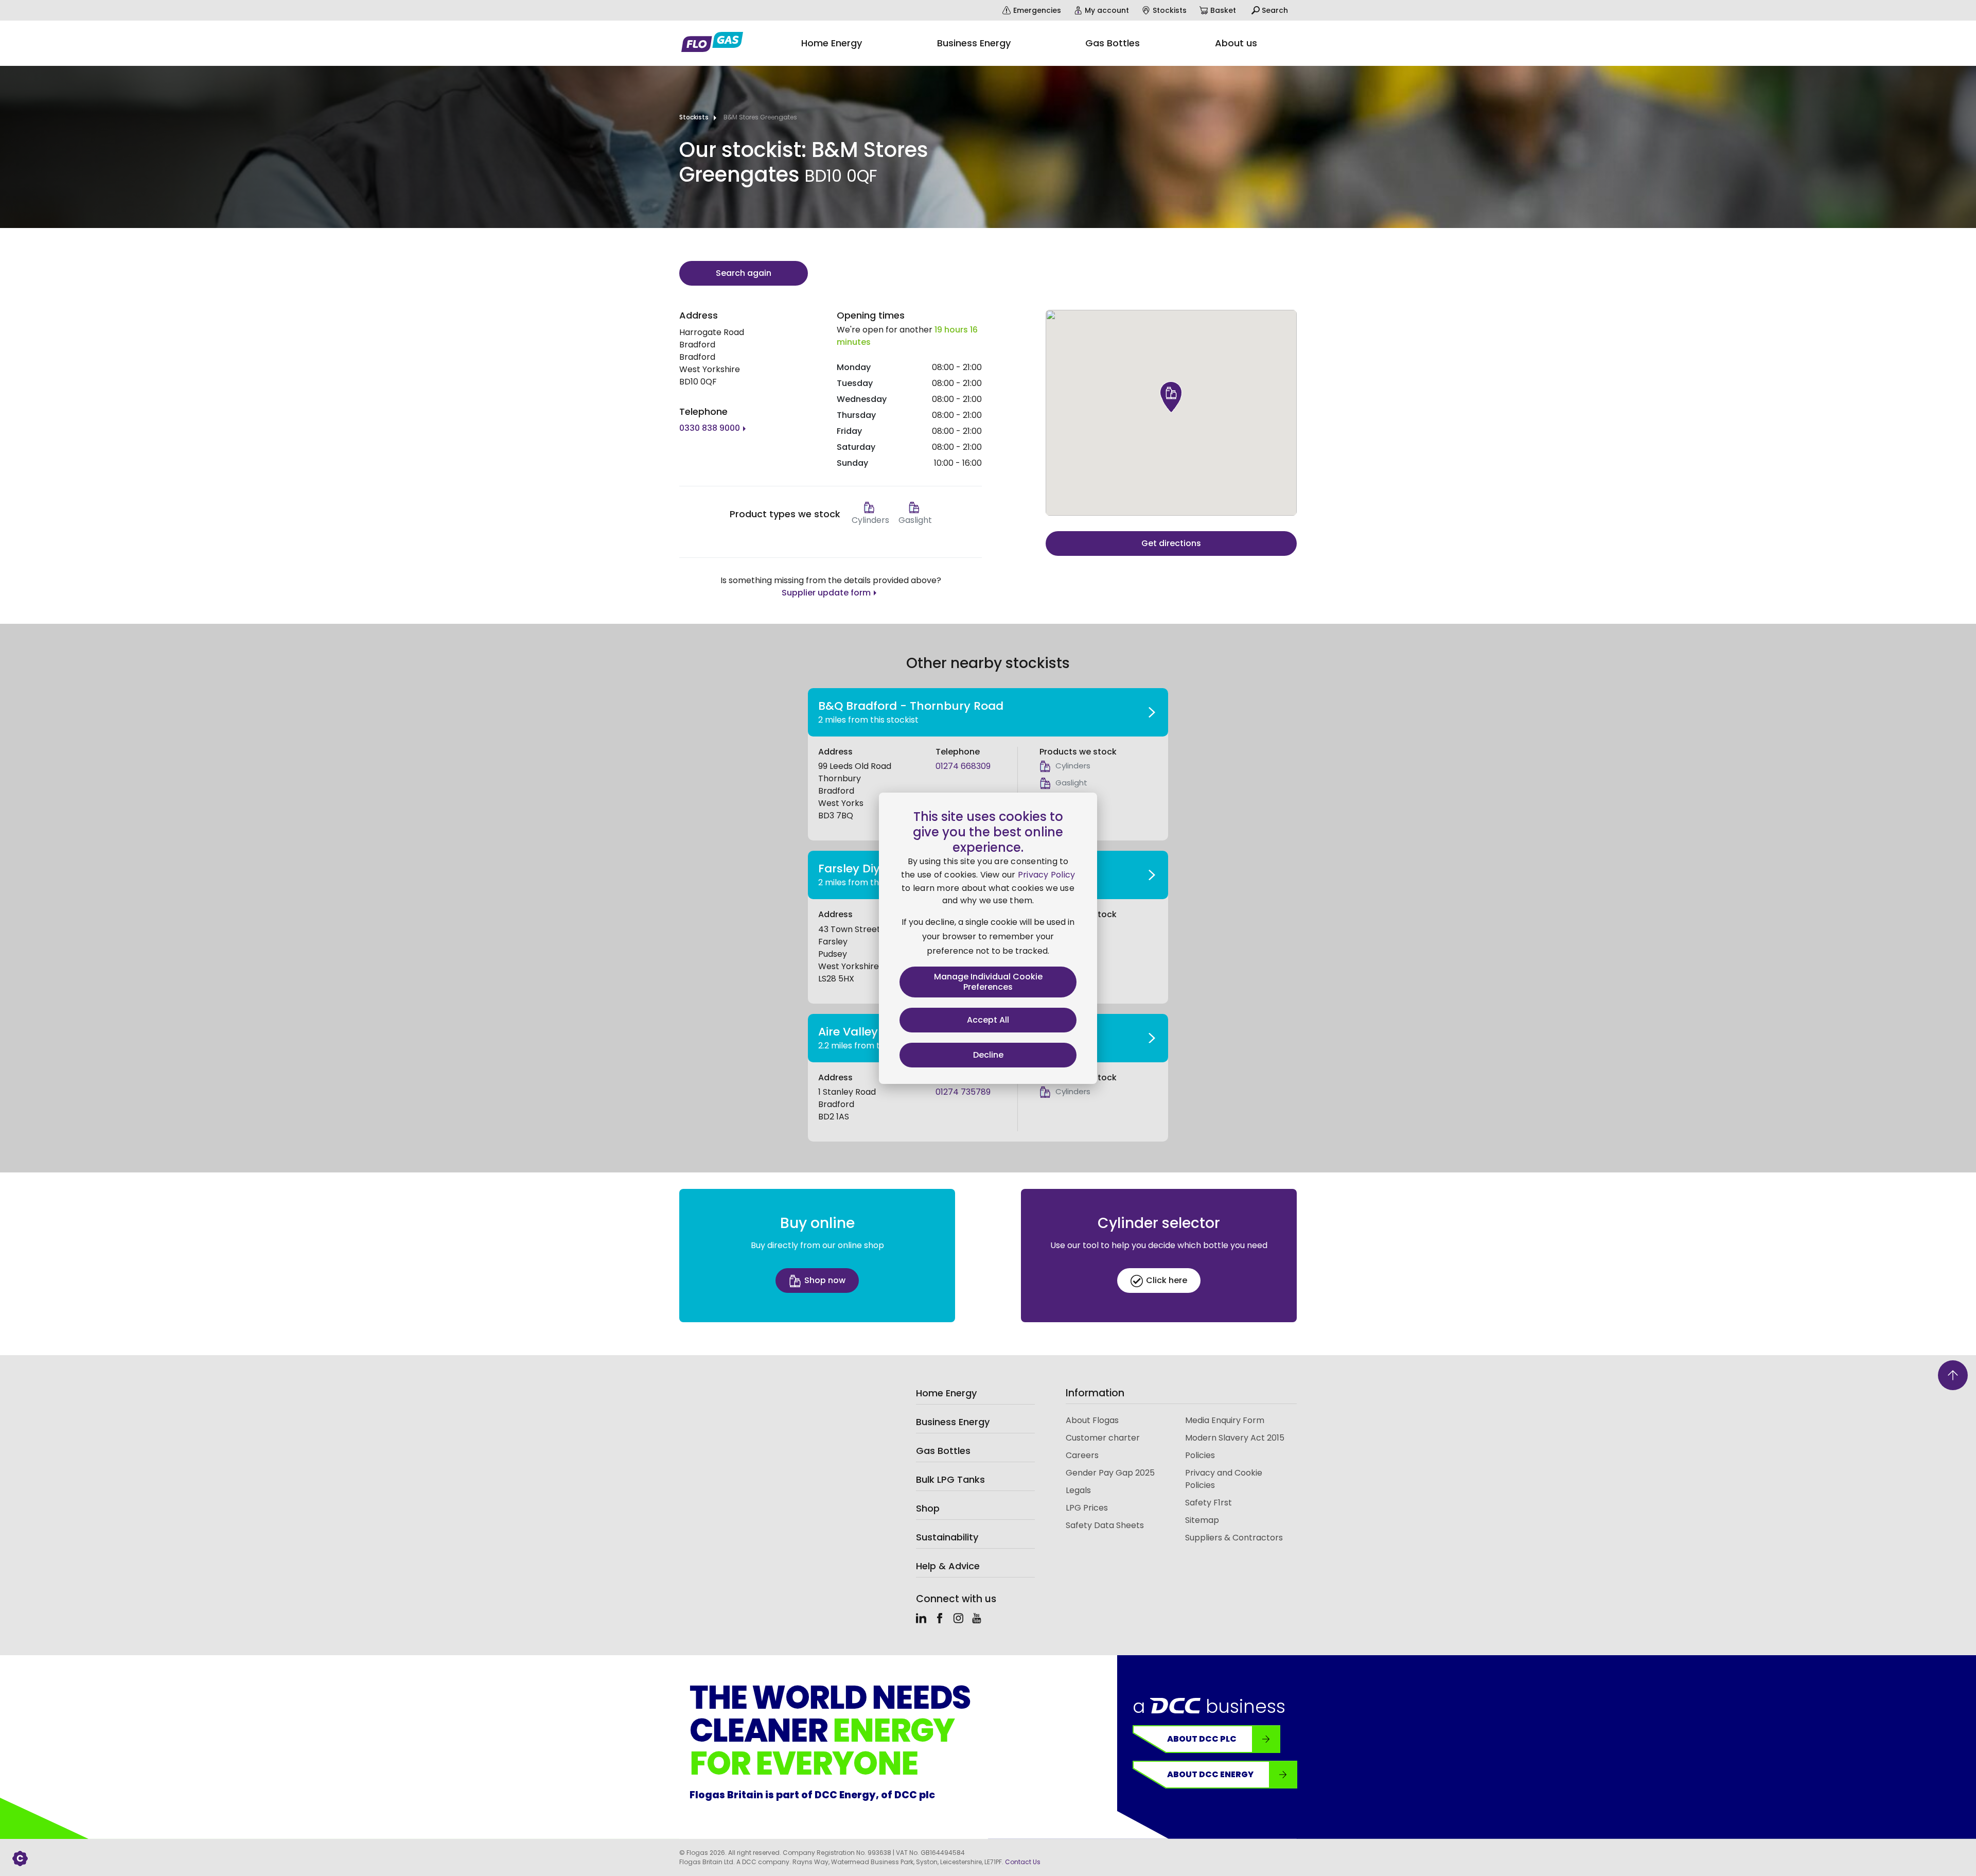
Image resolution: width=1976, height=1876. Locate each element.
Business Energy (953, 1422)
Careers (1082, 1455)
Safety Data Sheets (1105, 1525)
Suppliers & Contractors (1234, 1538)
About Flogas (1092, 1420)
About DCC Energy (1210, 1774)
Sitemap (1202, 1520)
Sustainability (947, 1537)
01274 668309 (963, 766)
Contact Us (1023, 1862)
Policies (1200, 1455)
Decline (988, 1055)
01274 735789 (963, 1092)
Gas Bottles (943, 1451)
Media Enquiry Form (1225, 1420)
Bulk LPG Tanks (950, 1479)
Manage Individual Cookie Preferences (988, 982)
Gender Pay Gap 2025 (1110, 1473)
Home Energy (946, 1393)
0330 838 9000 (710, 428)
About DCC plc (1202, 1739)
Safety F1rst (1208, 1503)
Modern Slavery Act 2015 (1235, 1438)
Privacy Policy (1047, 875)
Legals (1078, 1490)
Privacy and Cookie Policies (1224, 1479)
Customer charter (1103, 1438)
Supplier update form (826, 593)
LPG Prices (1087, 1508)
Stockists (694, 117)
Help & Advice (948, 1566)
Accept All (988, 1020)
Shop (928, 1508)
